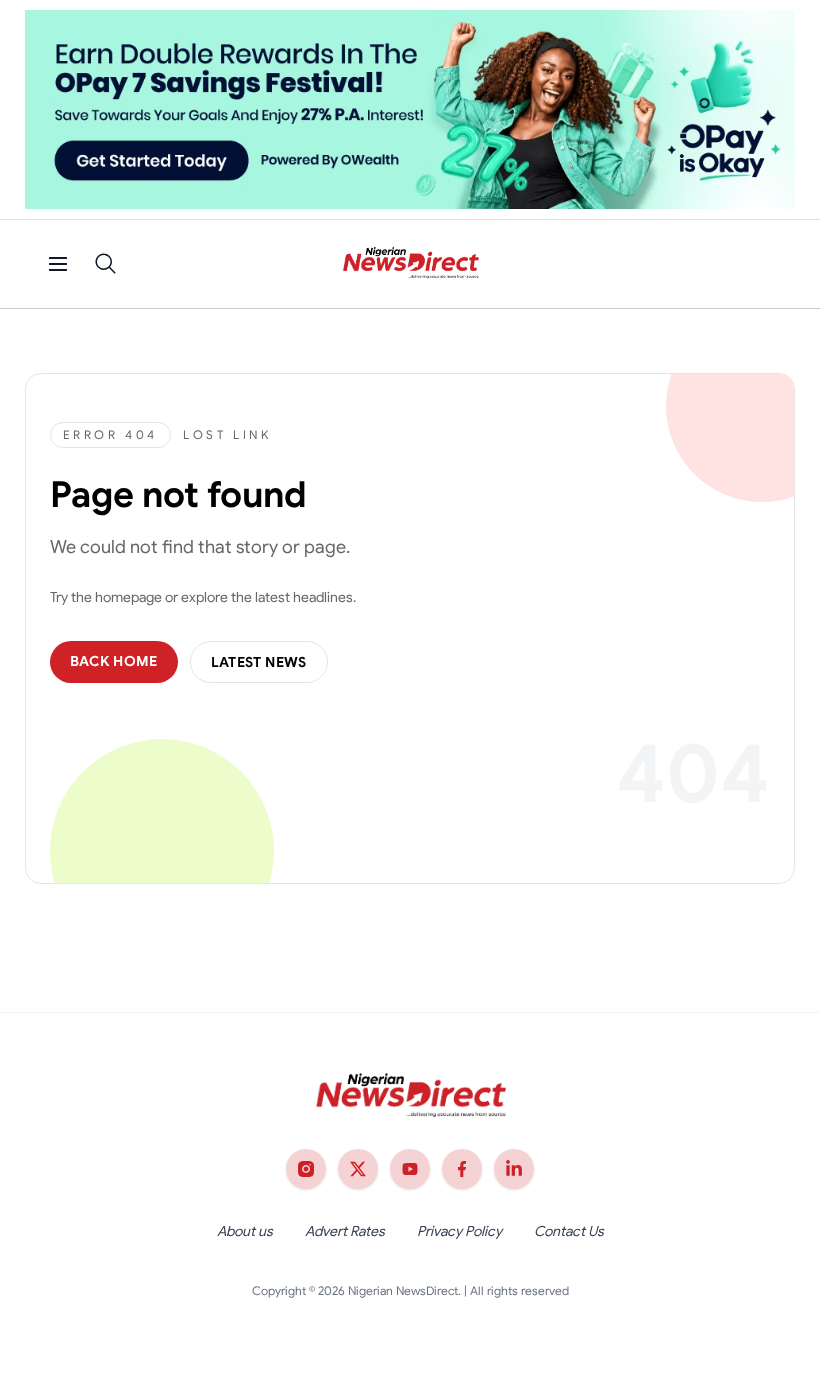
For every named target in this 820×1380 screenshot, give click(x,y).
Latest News (259, 662)
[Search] (106, 264)
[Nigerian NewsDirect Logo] (410, 264)
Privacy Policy (459, 1231)
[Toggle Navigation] (58, 264)
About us (245, 1231)
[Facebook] (462, 1169)
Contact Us (569, 1231)
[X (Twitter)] (358, 1169)
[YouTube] (410, 1169)
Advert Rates (345, 1231)
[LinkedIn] (514, 1169)
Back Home (114, 661)
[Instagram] (306, 1169)
